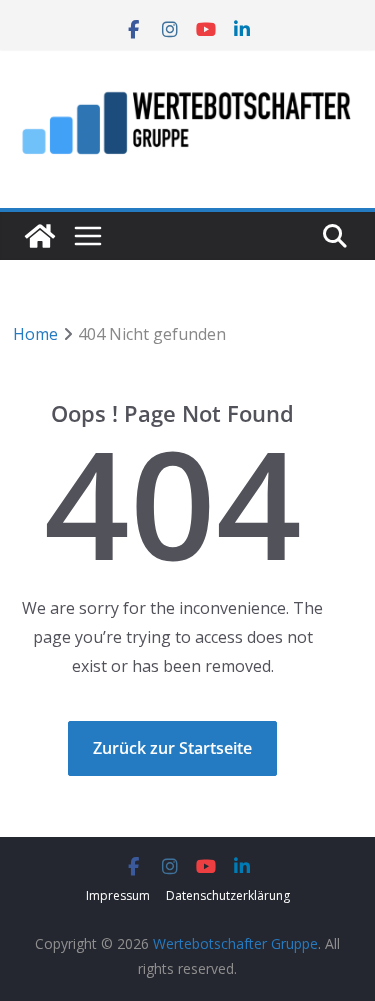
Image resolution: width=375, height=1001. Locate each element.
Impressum (118, 895)
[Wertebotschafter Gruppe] (40, 236)
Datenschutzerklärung (228, 895)
